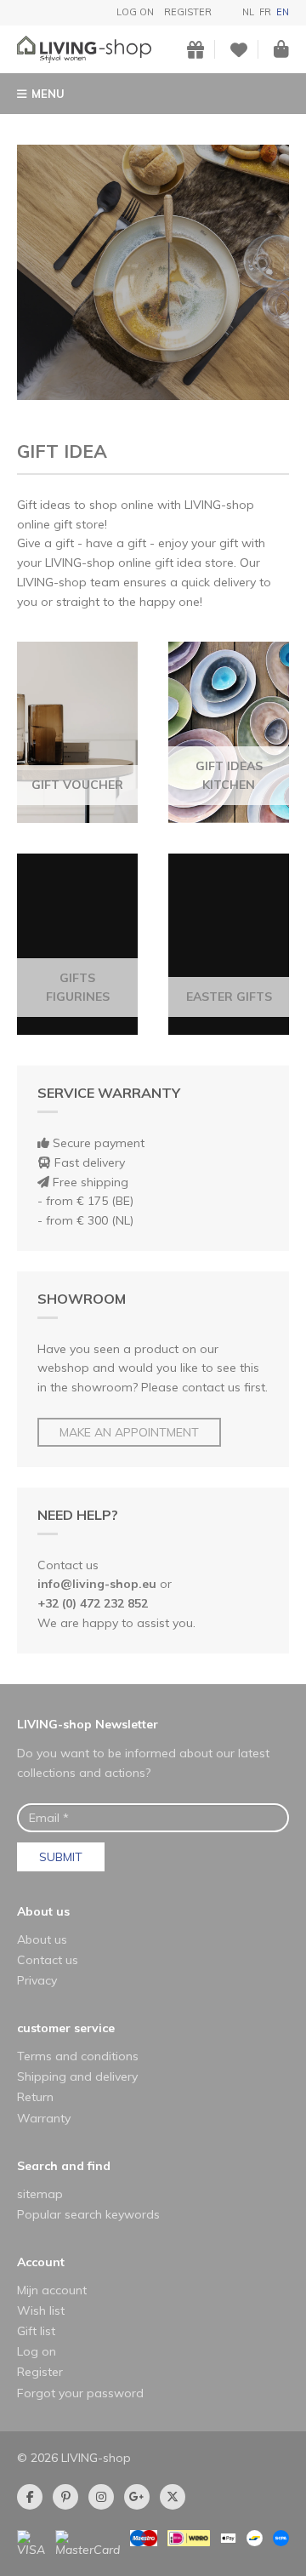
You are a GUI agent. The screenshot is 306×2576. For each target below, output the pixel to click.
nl (248, 12)
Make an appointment (129, 1432)
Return (35, 2097)
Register (188, 12)
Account (41, 2262)
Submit (61, 1857)
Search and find (64, 2166)
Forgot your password (80, 2393)
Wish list (41, 2310)
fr (265, 12)
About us (43, 1911)
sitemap (40, 2194)
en (283, 12)
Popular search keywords (88, 2214)
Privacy (37, 1980)
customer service (66, 2028)
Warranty (44, 2118)
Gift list (36, 2331)
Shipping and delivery (77, 2076)
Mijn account (52, 2290)
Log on (135, 12)
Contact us (48, 1960)
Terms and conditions (78, 2056)
